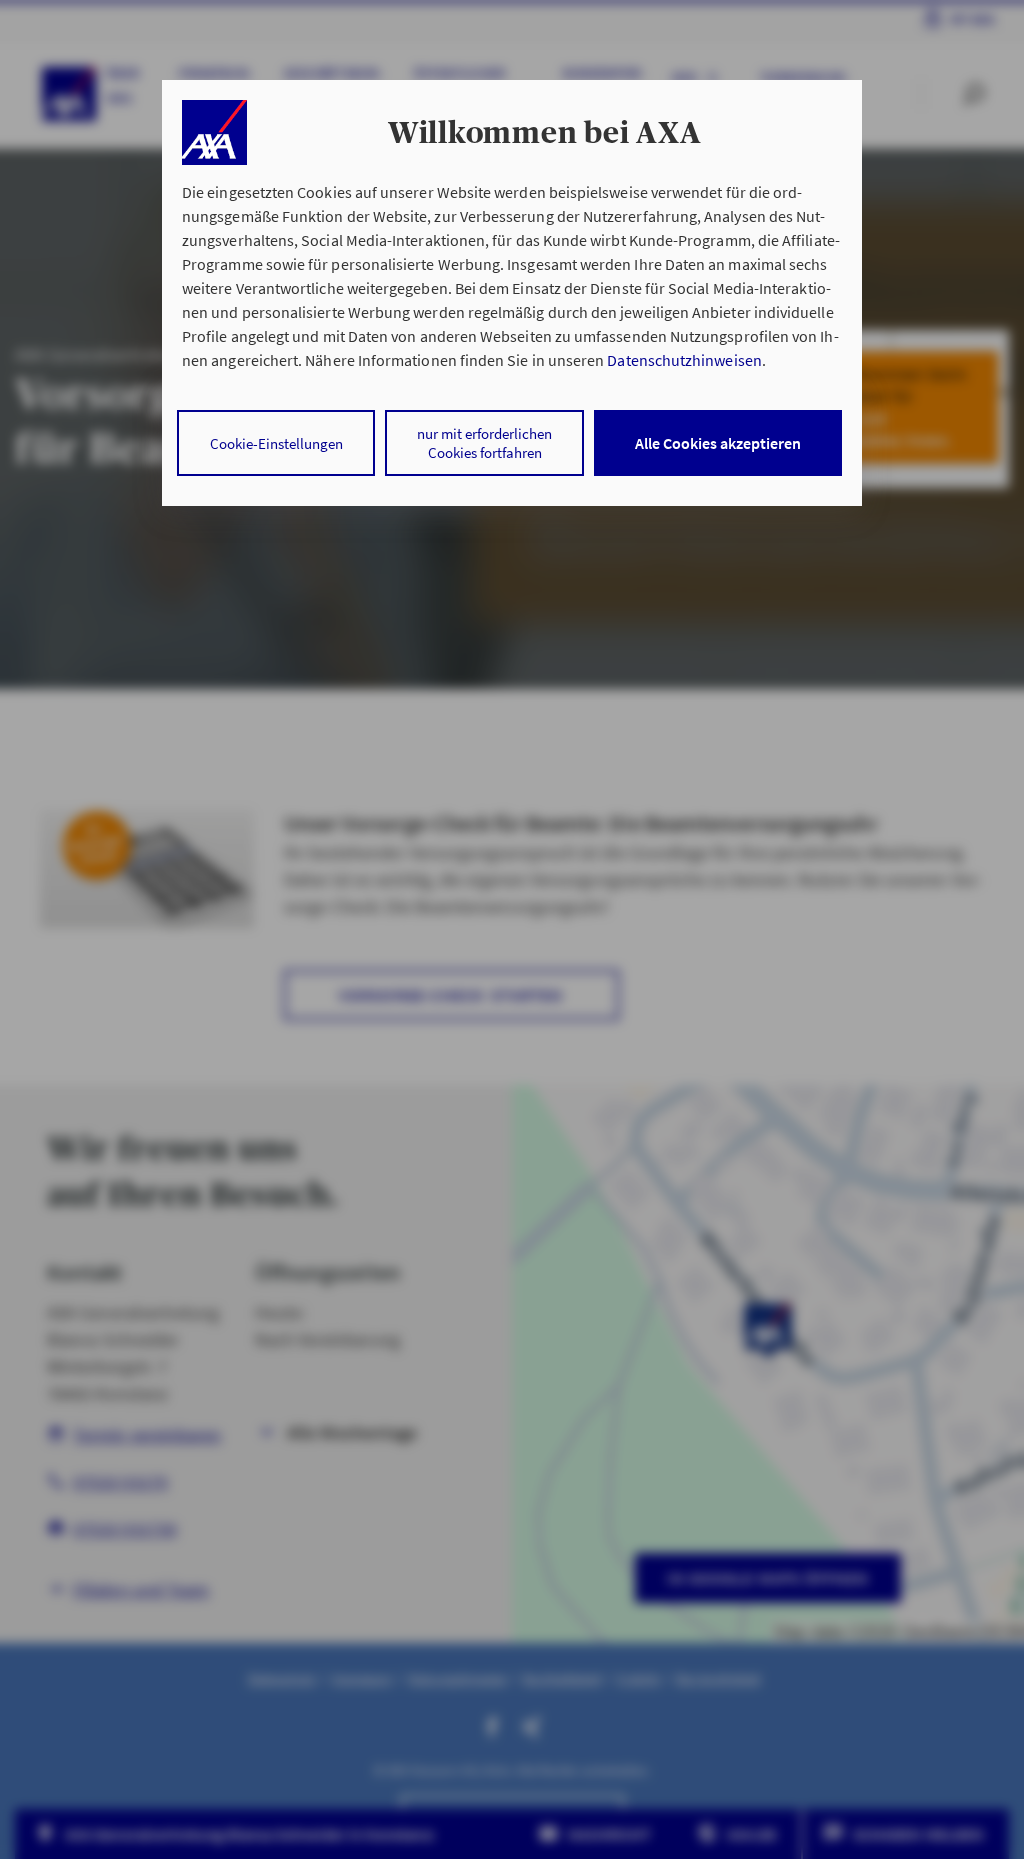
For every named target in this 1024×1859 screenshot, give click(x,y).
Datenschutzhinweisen (684, 360)
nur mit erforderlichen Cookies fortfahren (484, 443)
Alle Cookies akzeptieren (718, 443)
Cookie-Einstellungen (276, 443)
